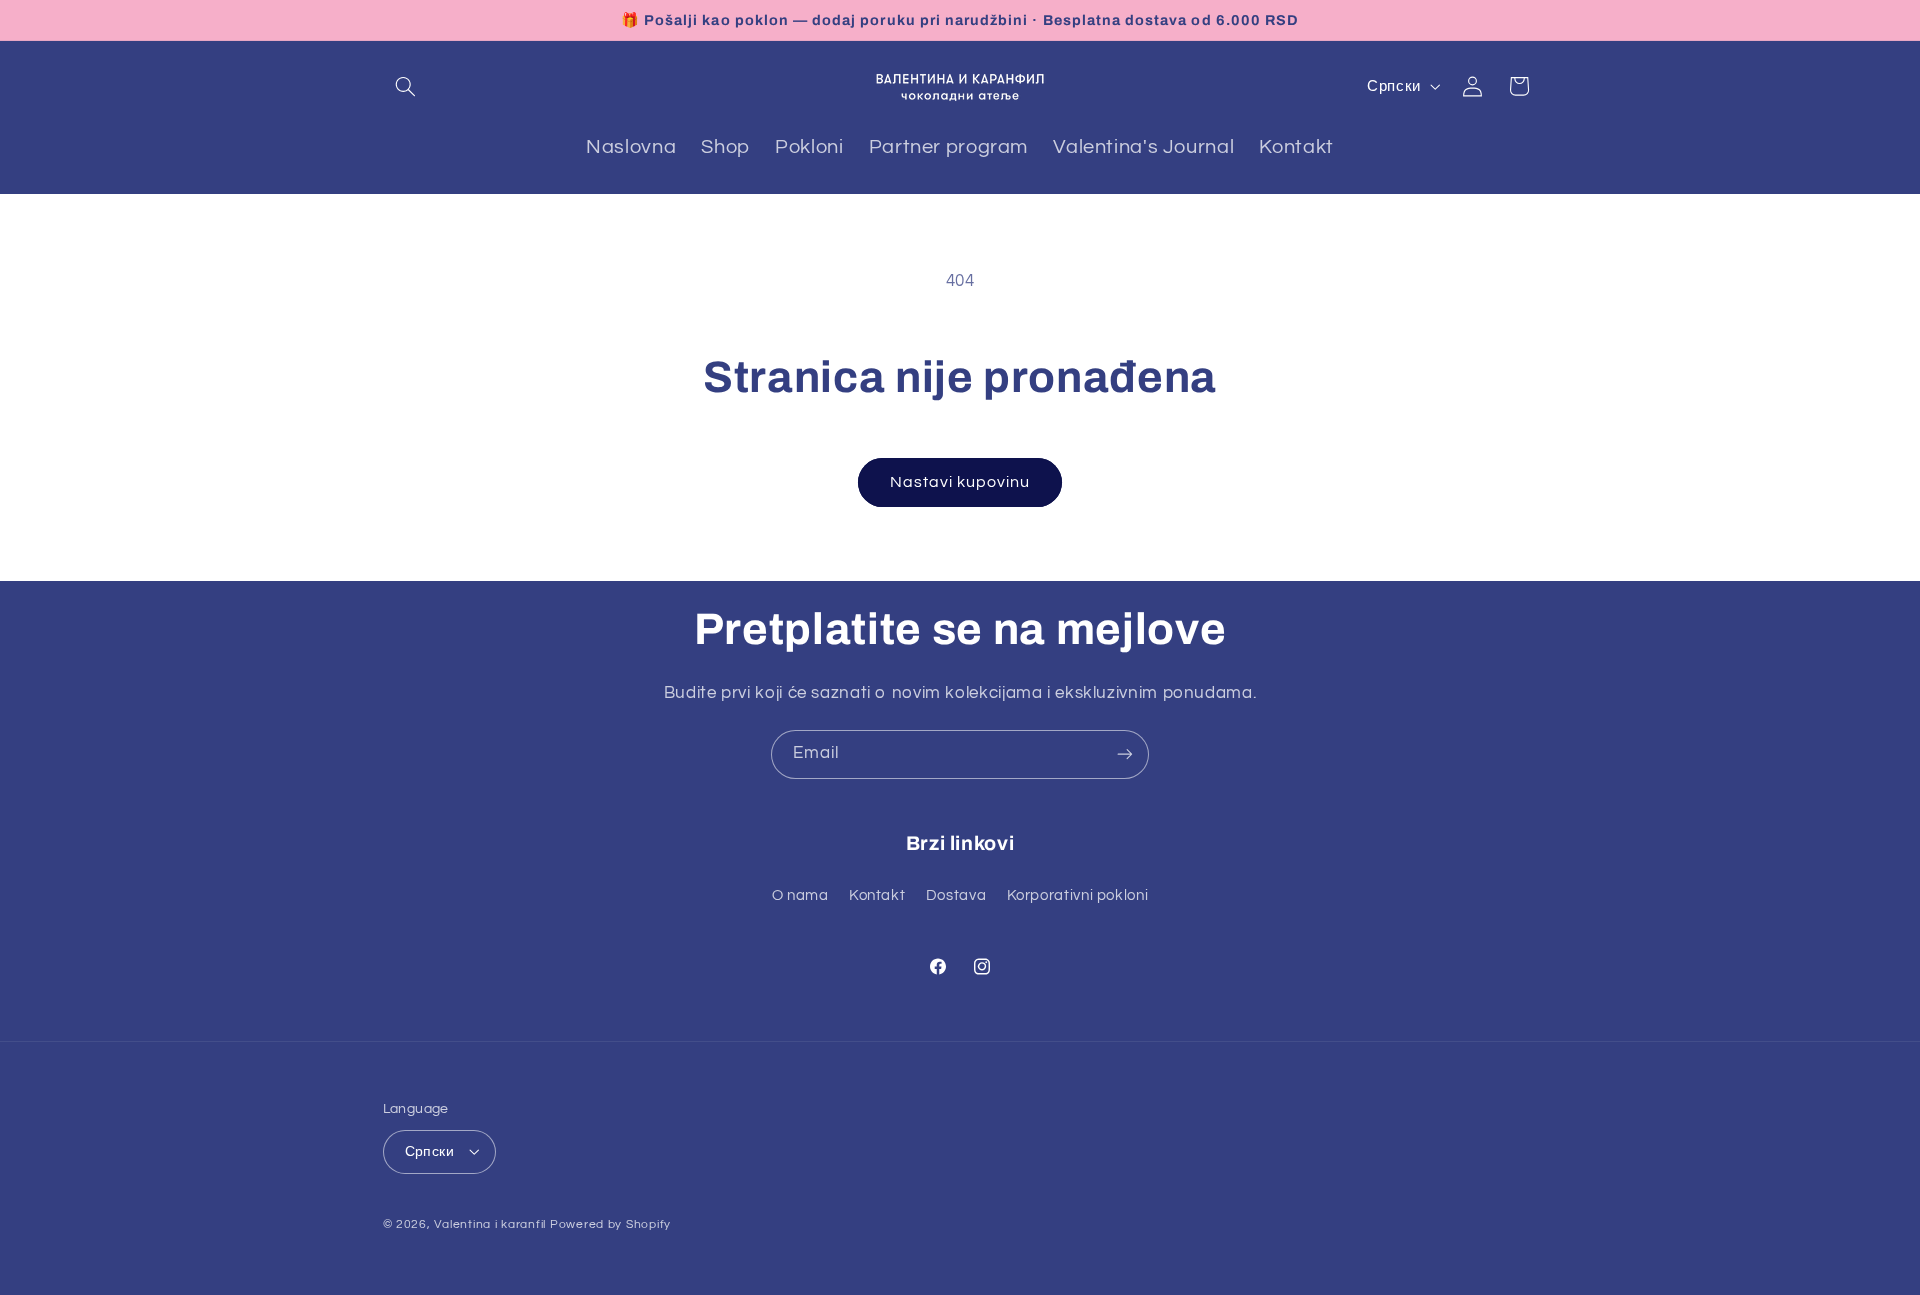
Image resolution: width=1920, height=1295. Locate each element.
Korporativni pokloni (1078, 895)
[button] (406, 86)
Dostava (956, 895)
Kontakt (877, 895)
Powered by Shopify (610, 1223)
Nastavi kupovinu (960, 482)
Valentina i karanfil (490, 1223)
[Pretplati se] (1125, 754)
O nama (800, 895)
